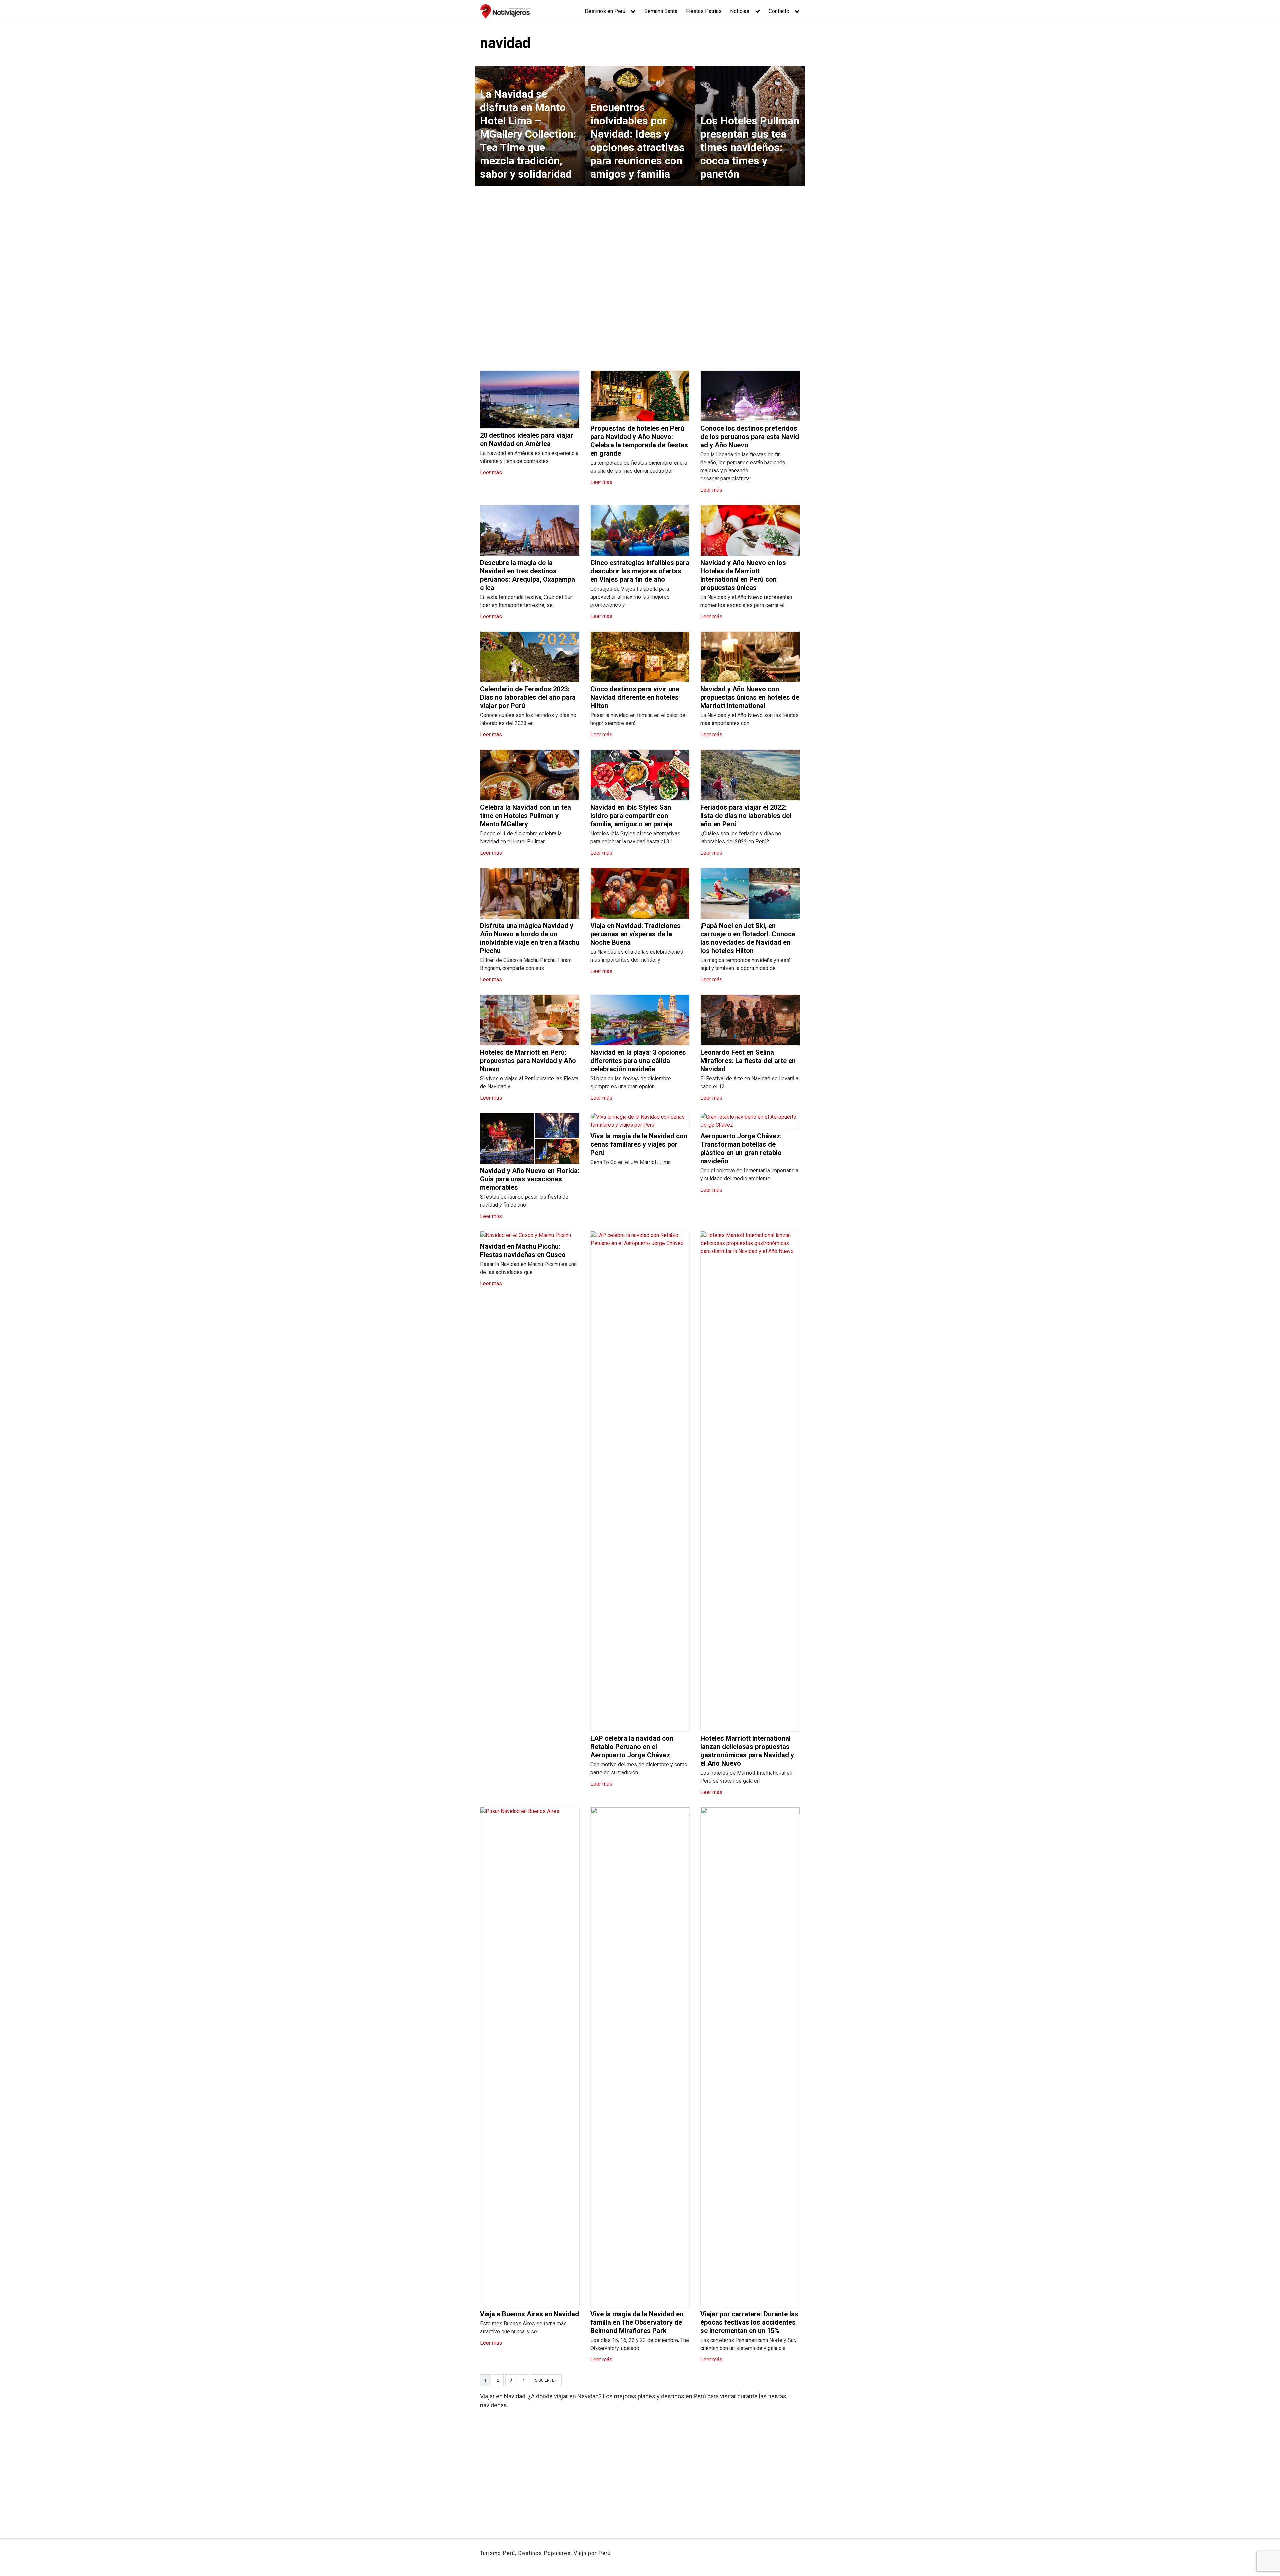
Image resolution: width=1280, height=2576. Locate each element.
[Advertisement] (640, 274)
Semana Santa (661, 11)
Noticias (740, 11)
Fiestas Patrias (704, 11)
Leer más (491, 472)
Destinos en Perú (605, 11)
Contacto (779, 11)
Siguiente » (546, 2380)
